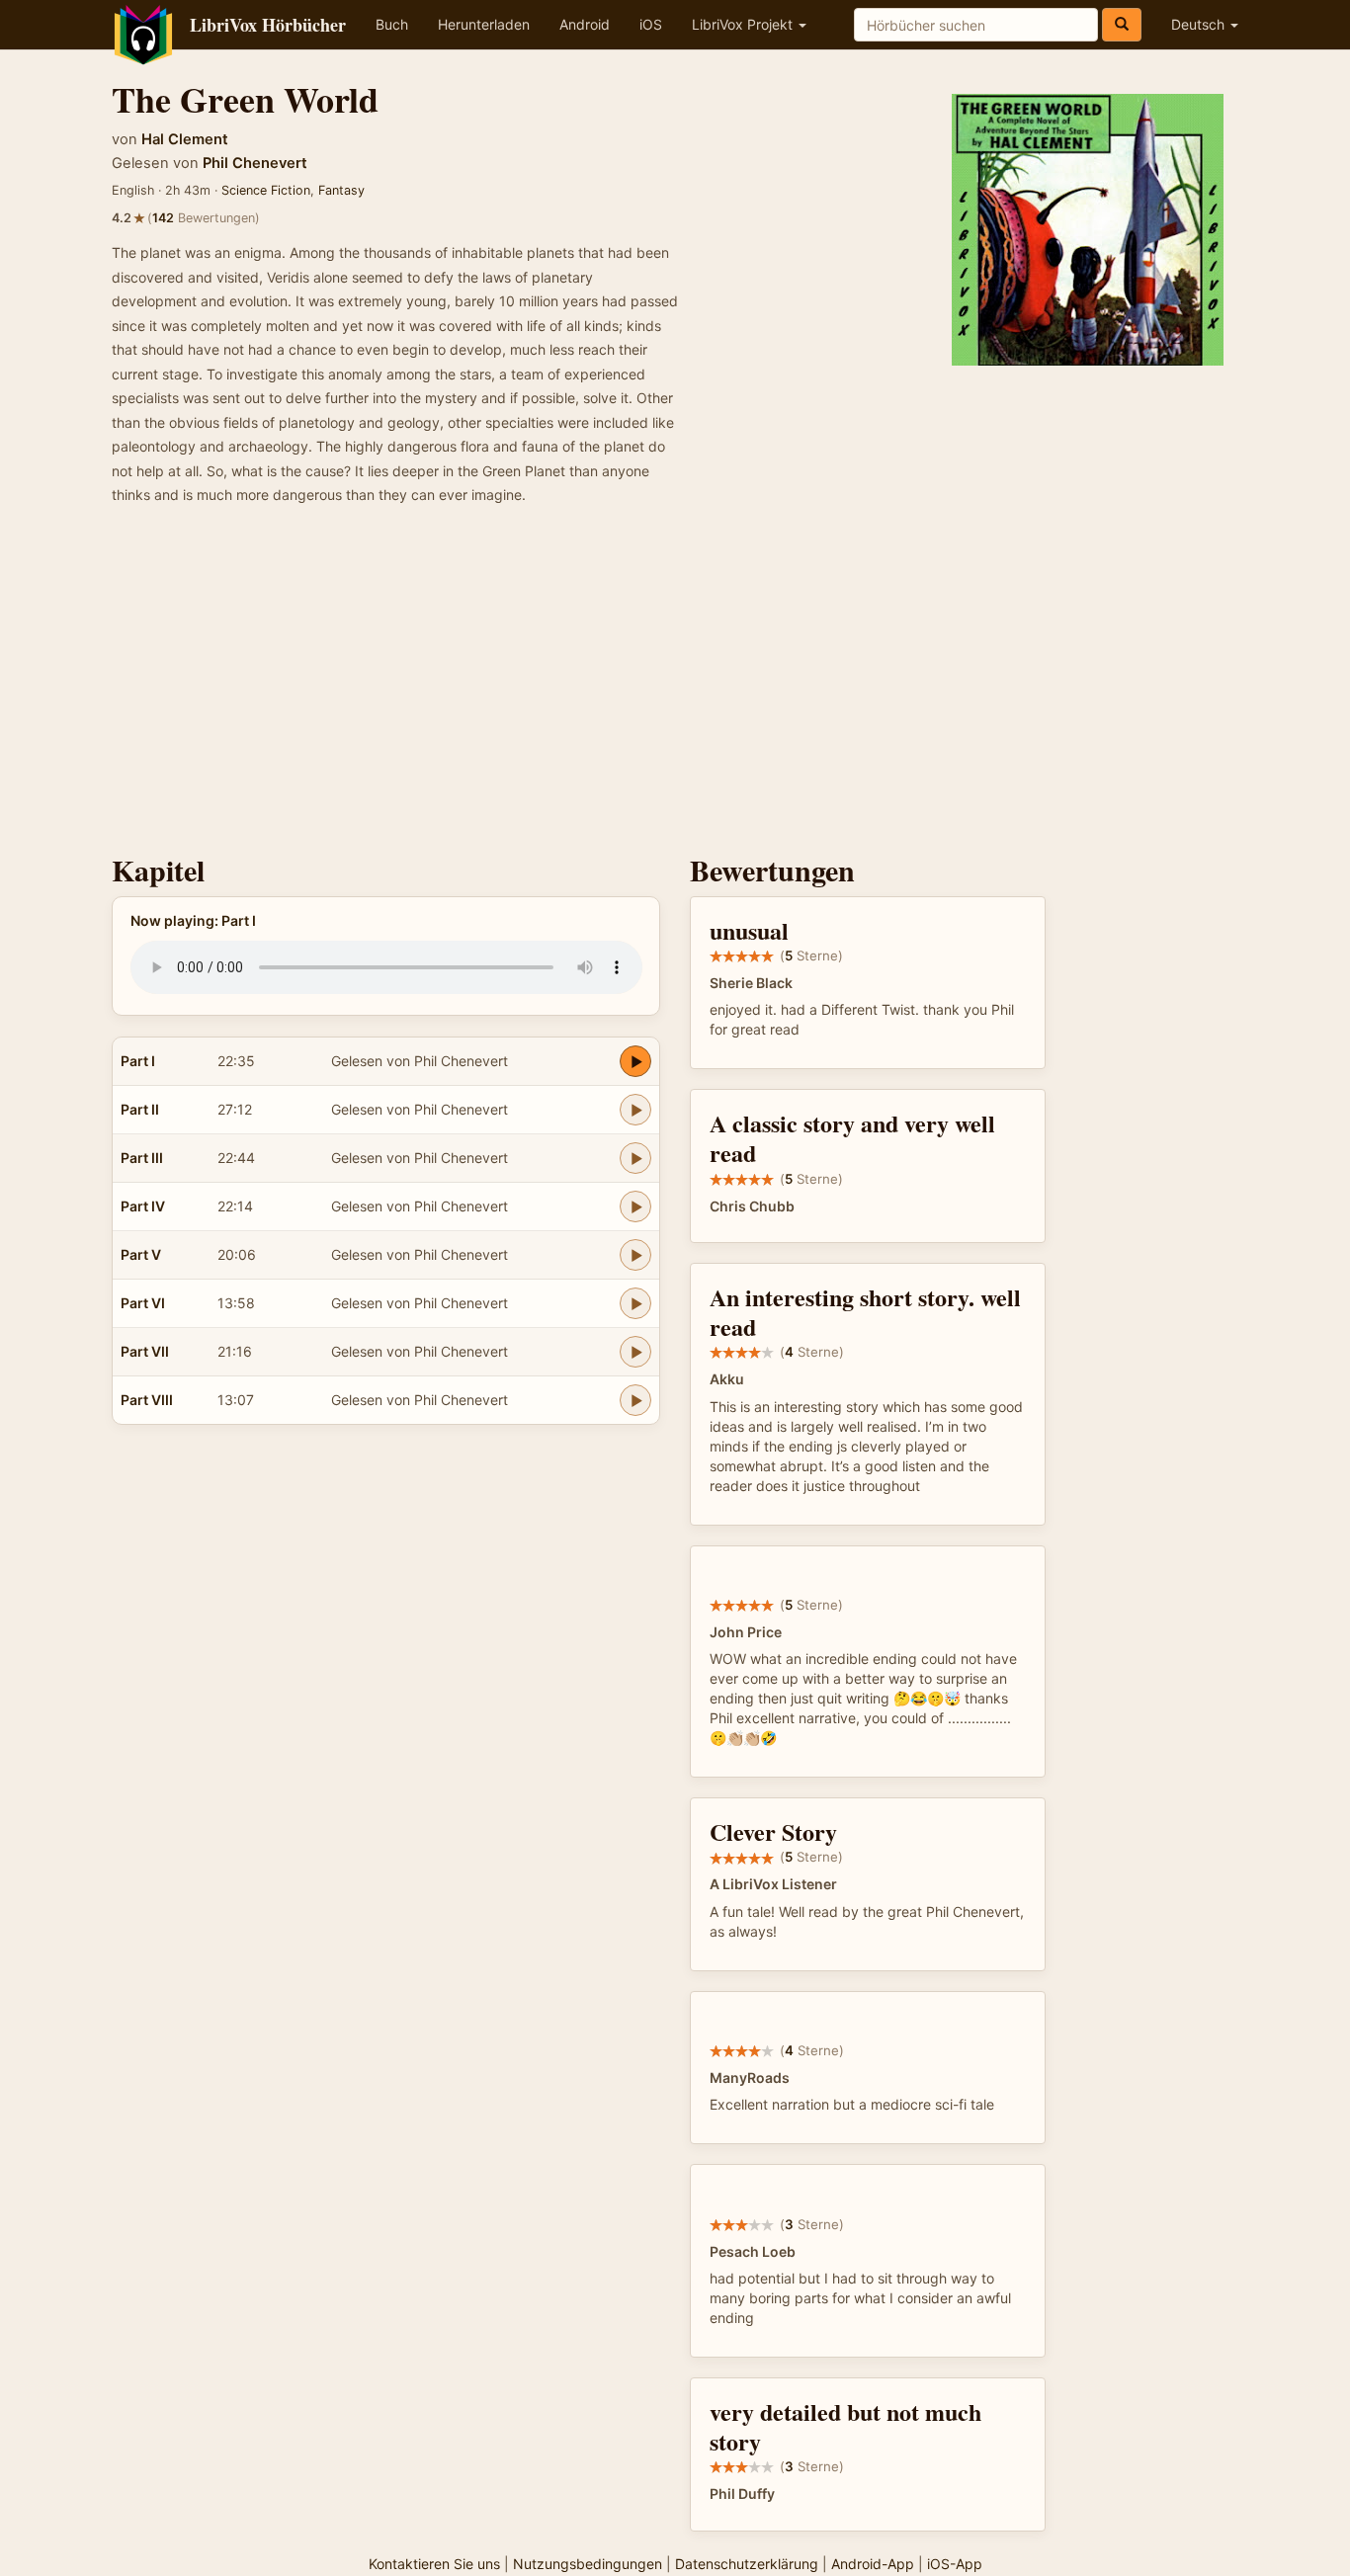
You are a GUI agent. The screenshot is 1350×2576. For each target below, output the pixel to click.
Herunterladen (484, 24)
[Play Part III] (635, 1158)
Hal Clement (185, 139)
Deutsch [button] (1200, 24)
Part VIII (147, 1400)
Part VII (145, 1351)
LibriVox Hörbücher (268, 25)
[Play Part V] (635, 1255)
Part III (142, 1158)
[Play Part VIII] (635, 1400)
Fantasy (341, 190)
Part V (141, 1254)
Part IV (143, 1206)
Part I (138, 1061)
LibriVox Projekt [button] (744, 24)
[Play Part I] (635, 1061)
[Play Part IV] (635, 1206)
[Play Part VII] (635, 1352)
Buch (392, 24)
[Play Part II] (635, 1110)
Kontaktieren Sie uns (434, 2564)
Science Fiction (266, 190)
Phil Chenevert (255, 163)
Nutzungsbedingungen (588, 2564)
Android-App (873, 2564)
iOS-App (955, 2564)
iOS (651, 24)
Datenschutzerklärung (747, 2564)
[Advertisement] (675, 686)
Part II (140, 1109)
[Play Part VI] (635, 1303)
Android (585, 24)
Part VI (143, 1303)
